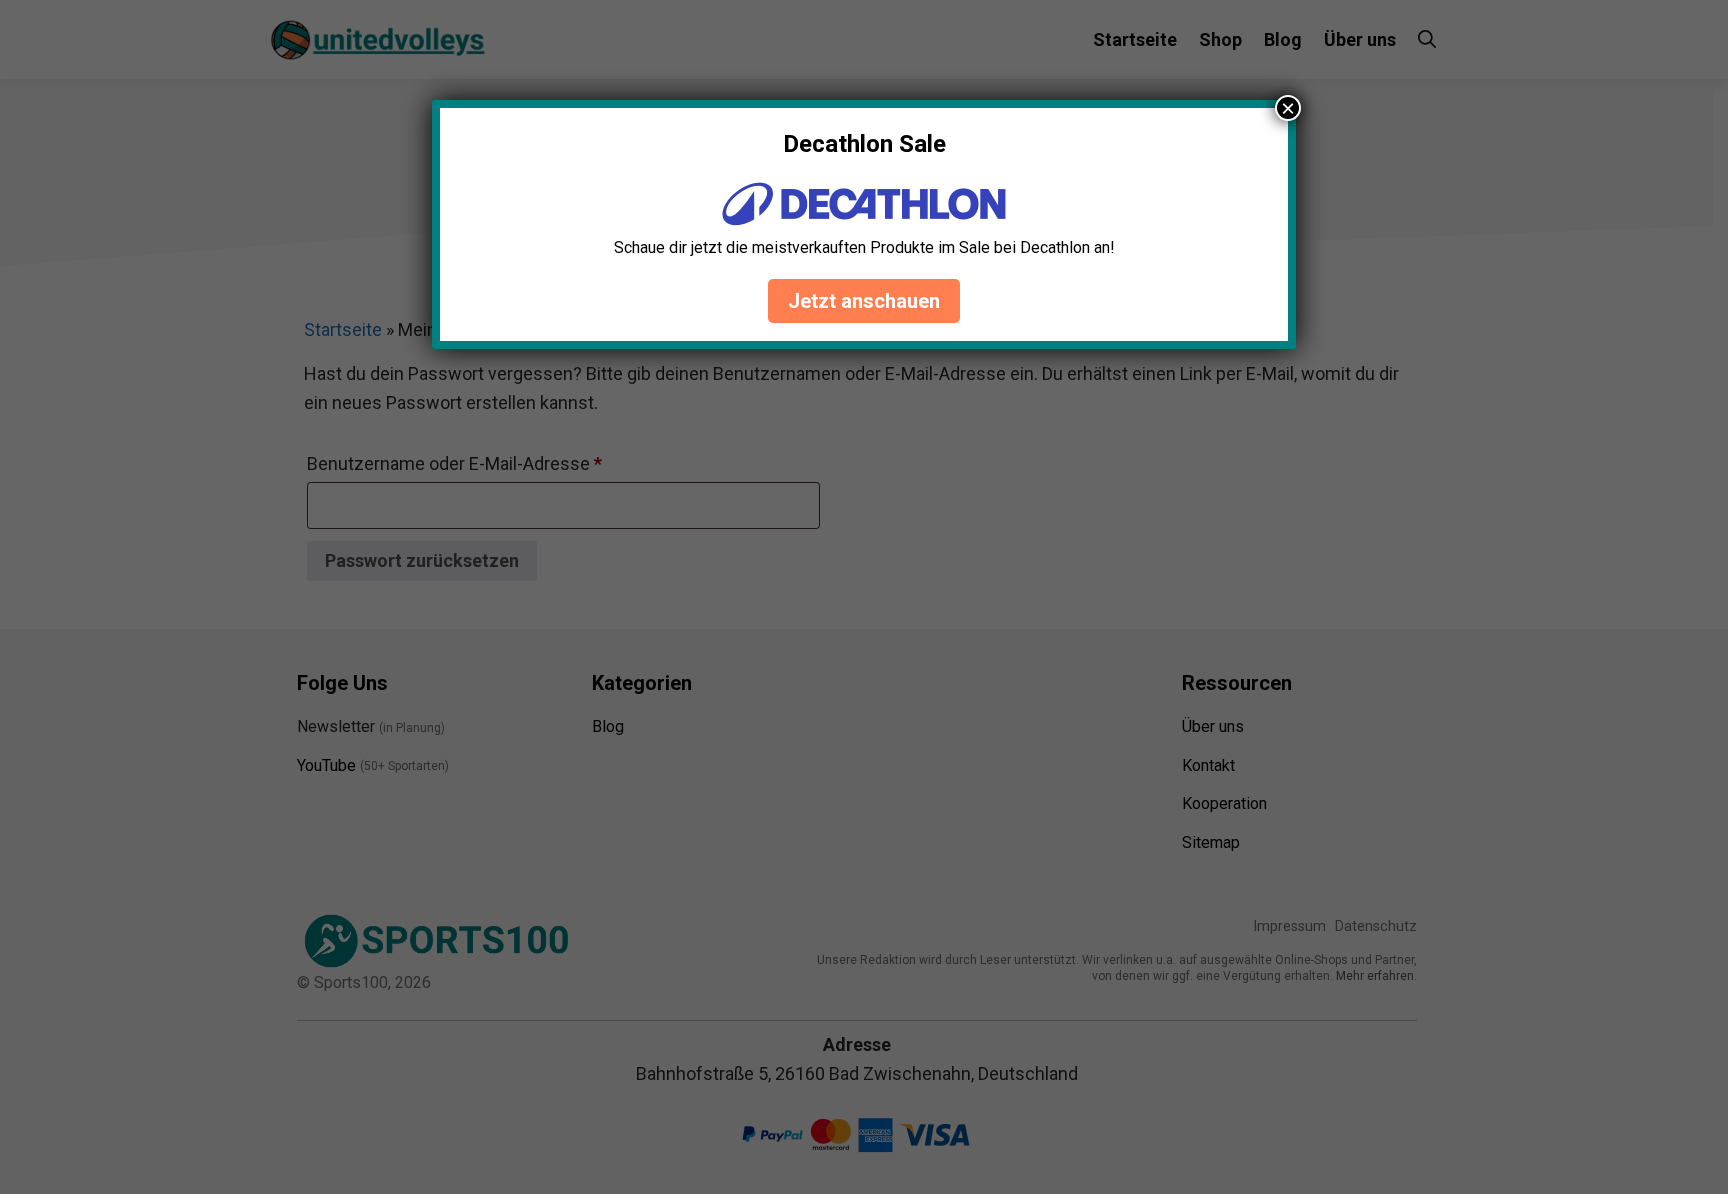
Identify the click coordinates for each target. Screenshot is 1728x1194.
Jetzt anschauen (864, 301)
